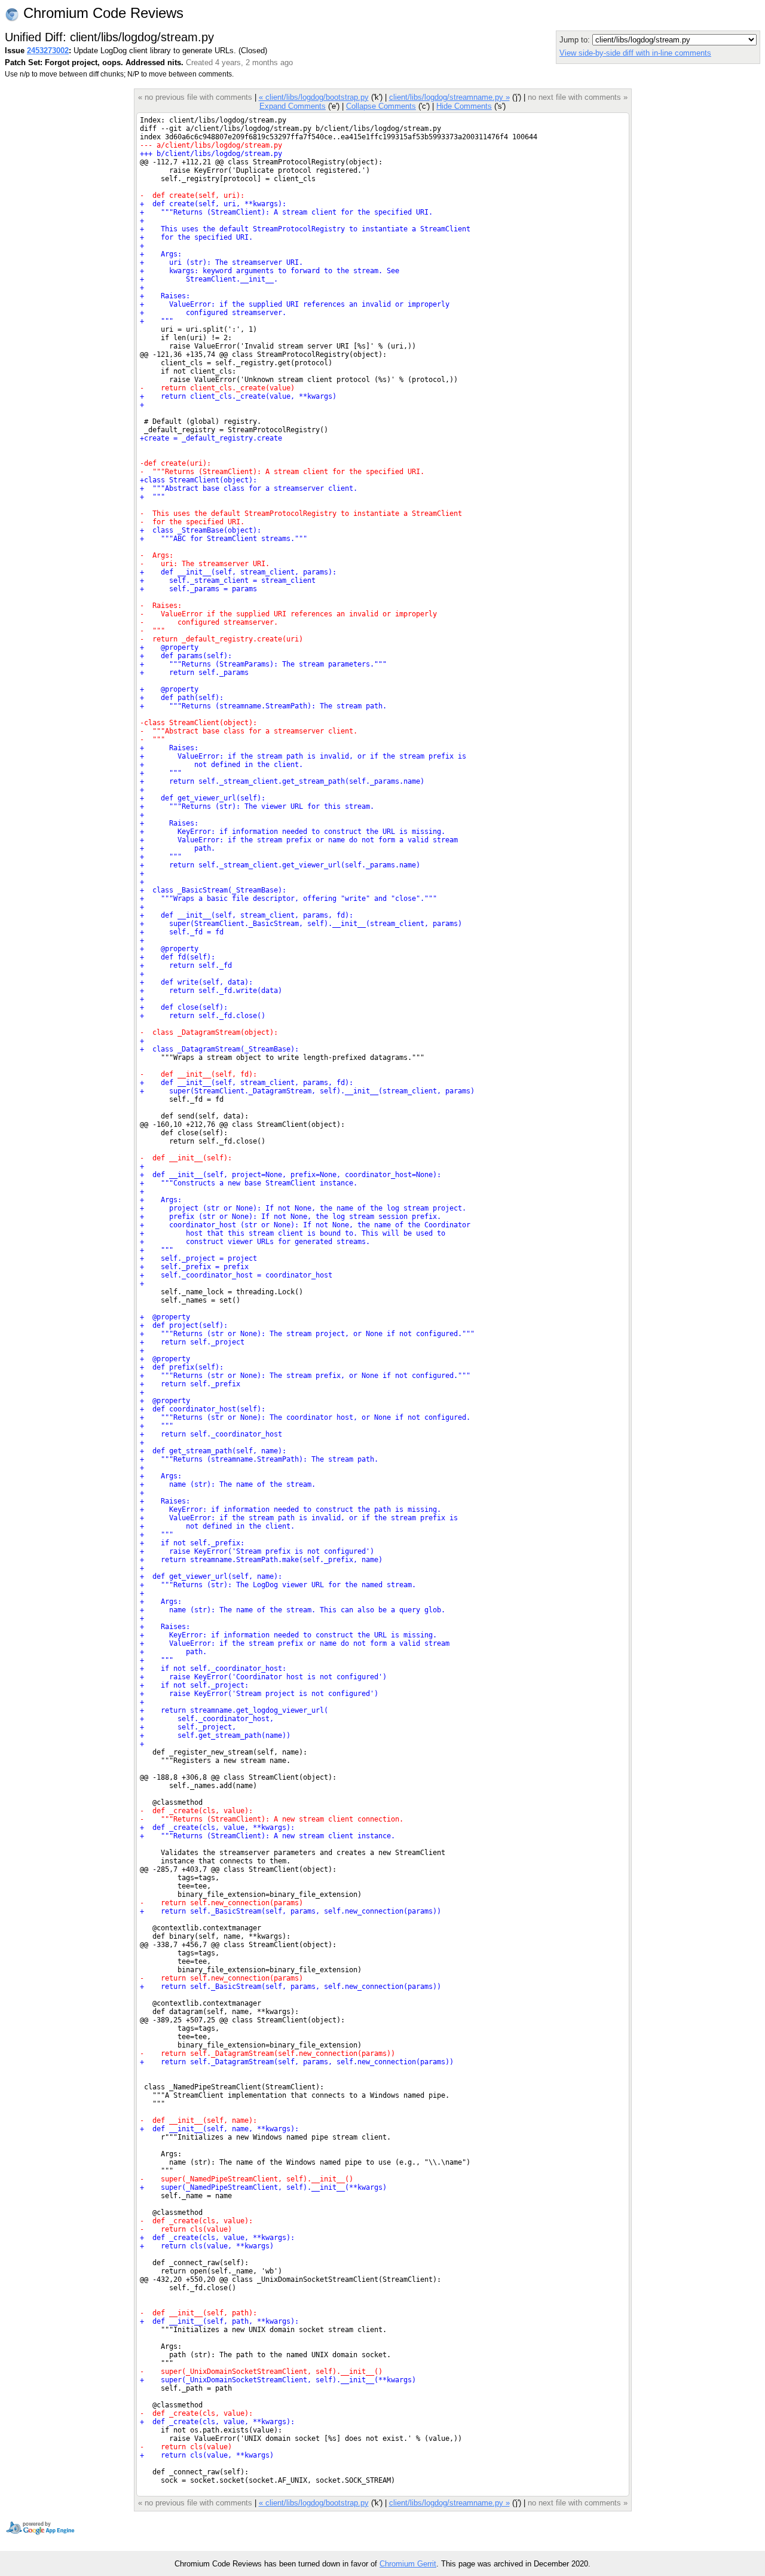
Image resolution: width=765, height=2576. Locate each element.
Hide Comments (464, 106)
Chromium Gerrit (408, 2564)
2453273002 (48, 51)
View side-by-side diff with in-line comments (635, 53)
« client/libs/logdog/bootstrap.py (314, 97)
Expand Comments (293, 106)
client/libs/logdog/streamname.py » (449, 97)
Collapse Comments (381, 106)
